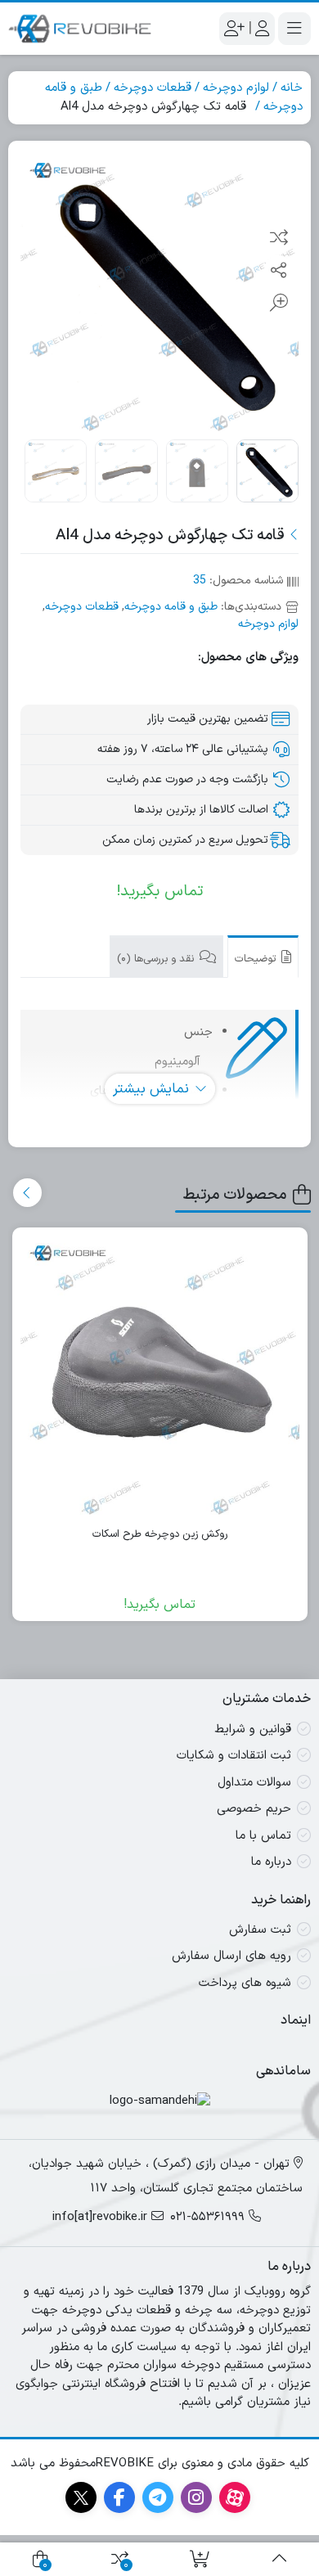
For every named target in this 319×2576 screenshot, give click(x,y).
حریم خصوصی (254, 1809)
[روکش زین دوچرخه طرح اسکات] (160, 1376)
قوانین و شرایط (253, 1729)
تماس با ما (263, 1836)
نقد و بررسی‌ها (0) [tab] (157, 959)
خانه (292, 88)
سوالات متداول (254, 1783)
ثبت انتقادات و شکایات (234, 1756)
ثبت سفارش (260, 1930)
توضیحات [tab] (257, 959)
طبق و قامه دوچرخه (171, 607)
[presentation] (27, 1193)
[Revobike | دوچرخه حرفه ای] (80, 29)
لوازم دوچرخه (236, 88)
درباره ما (271, 1862)
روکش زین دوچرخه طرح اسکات (160, 1535)
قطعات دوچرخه (153, 88)
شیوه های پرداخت (245, 1983)
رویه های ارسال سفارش (231, 1956)
